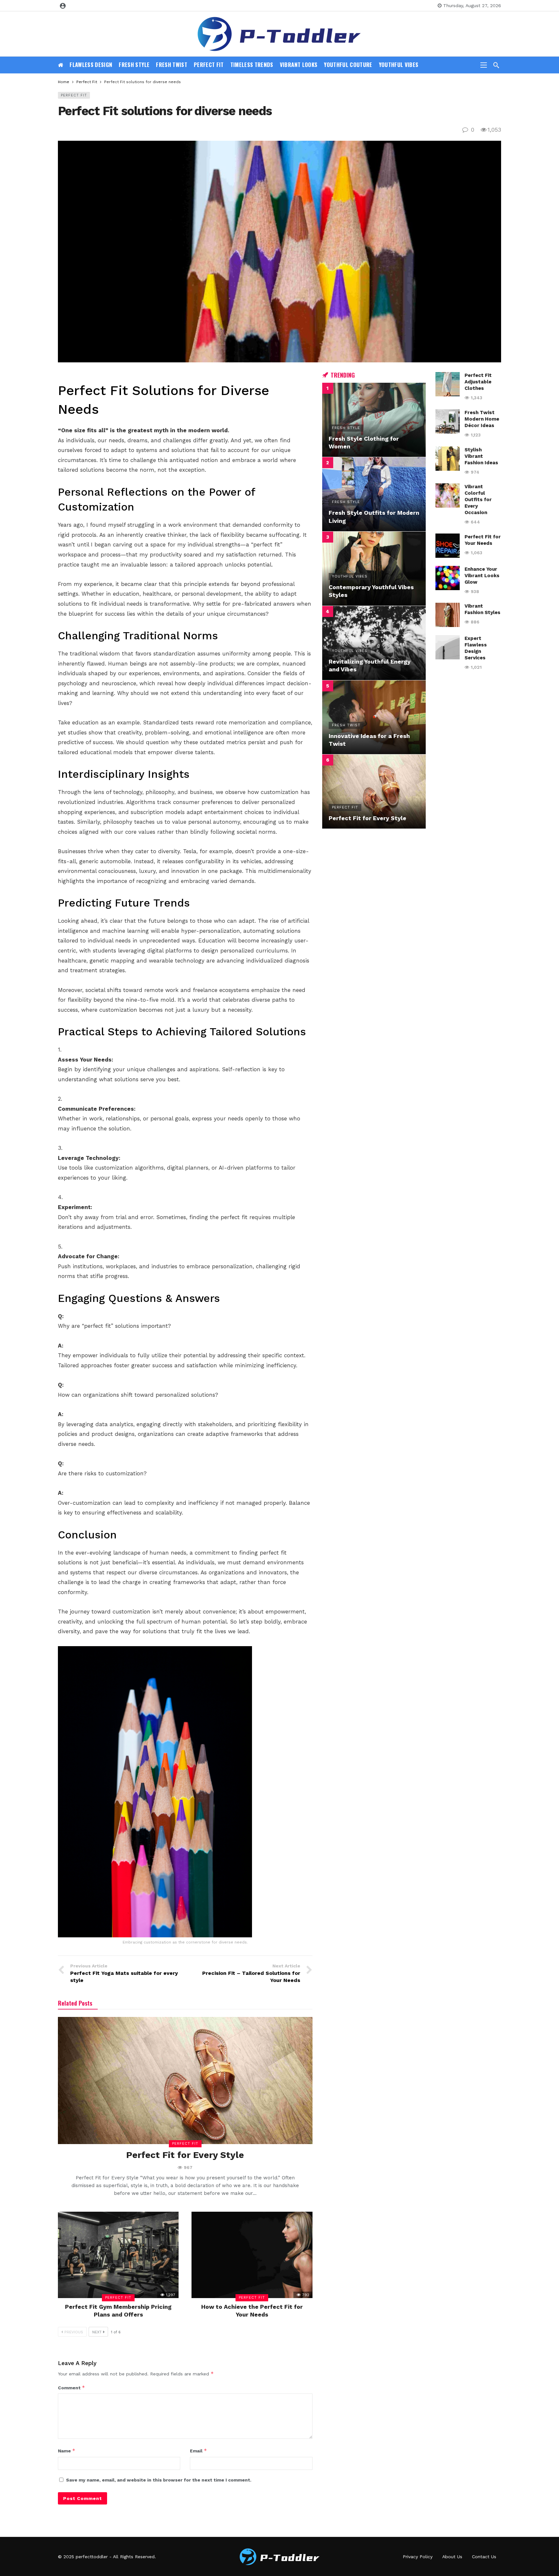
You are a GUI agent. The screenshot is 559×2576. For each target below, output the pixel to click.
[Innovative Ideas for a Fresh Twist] (374, 717)
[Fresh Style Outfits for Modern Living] (374, 494)
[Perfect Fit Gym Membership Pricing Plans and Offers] (118, 2255)
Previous (74, 2332)
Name (67, 2451)
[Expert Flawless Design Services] (448, 647)
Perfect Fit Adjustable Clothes (478, 382)
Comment (71, 2388)
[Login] (63, 6)
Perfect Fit (74, 95)
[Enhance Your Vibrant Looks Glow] (448, 578)
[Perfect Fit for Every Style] (185, 2081)
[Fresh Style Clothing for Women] (374, 420)
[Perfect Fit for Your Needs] (448, 546)
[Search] (496, 65)
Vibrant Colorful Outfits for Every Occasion (478, 500)
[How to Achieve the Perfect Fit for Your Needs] (252, 2255)
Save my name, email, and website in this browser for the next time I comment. (159, 2480)
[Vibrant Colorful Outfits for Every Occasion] (448, 495)
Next (97, 2332)
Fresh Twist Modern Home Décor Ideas (482, 419)
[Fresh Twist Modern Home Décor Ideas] (448, 421)
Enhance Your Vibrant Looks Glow (482, 576)
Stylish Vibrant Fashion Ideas (481, 456)
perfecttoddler (92, 2557)
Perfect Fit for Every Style (185, 2155)
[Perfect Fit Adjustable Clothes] (448, 384)
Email (198, 2451)
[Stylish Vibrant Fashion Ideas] (448, 459)
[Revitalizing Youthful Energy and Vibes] (374, 643)
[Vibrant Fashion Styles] (448, 615)
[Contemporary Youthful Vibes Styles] (374, 569)
